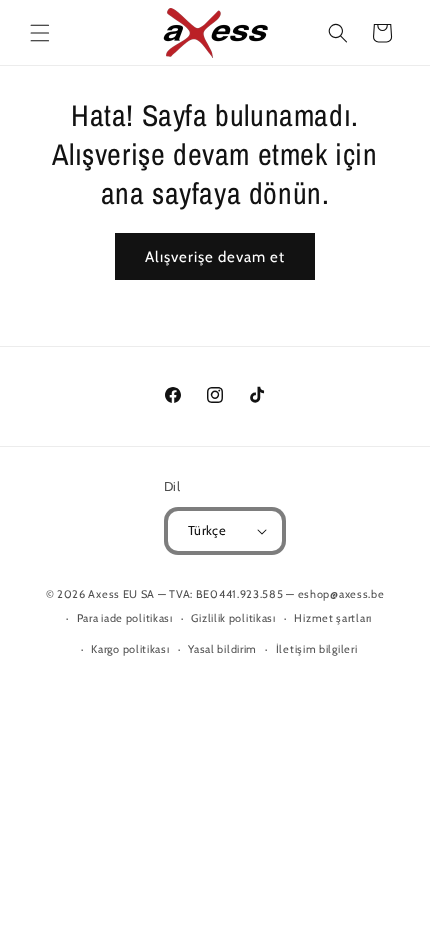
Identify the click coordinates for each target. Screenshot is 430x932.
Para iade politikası (125, 618)
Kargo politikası (130, 649)
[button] (40, 33)
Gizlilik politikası (233, 618)
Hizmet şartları (333, 618)
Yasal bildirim (222, 649)
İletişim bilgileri (317, 649)
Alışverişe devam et (215, 257)
